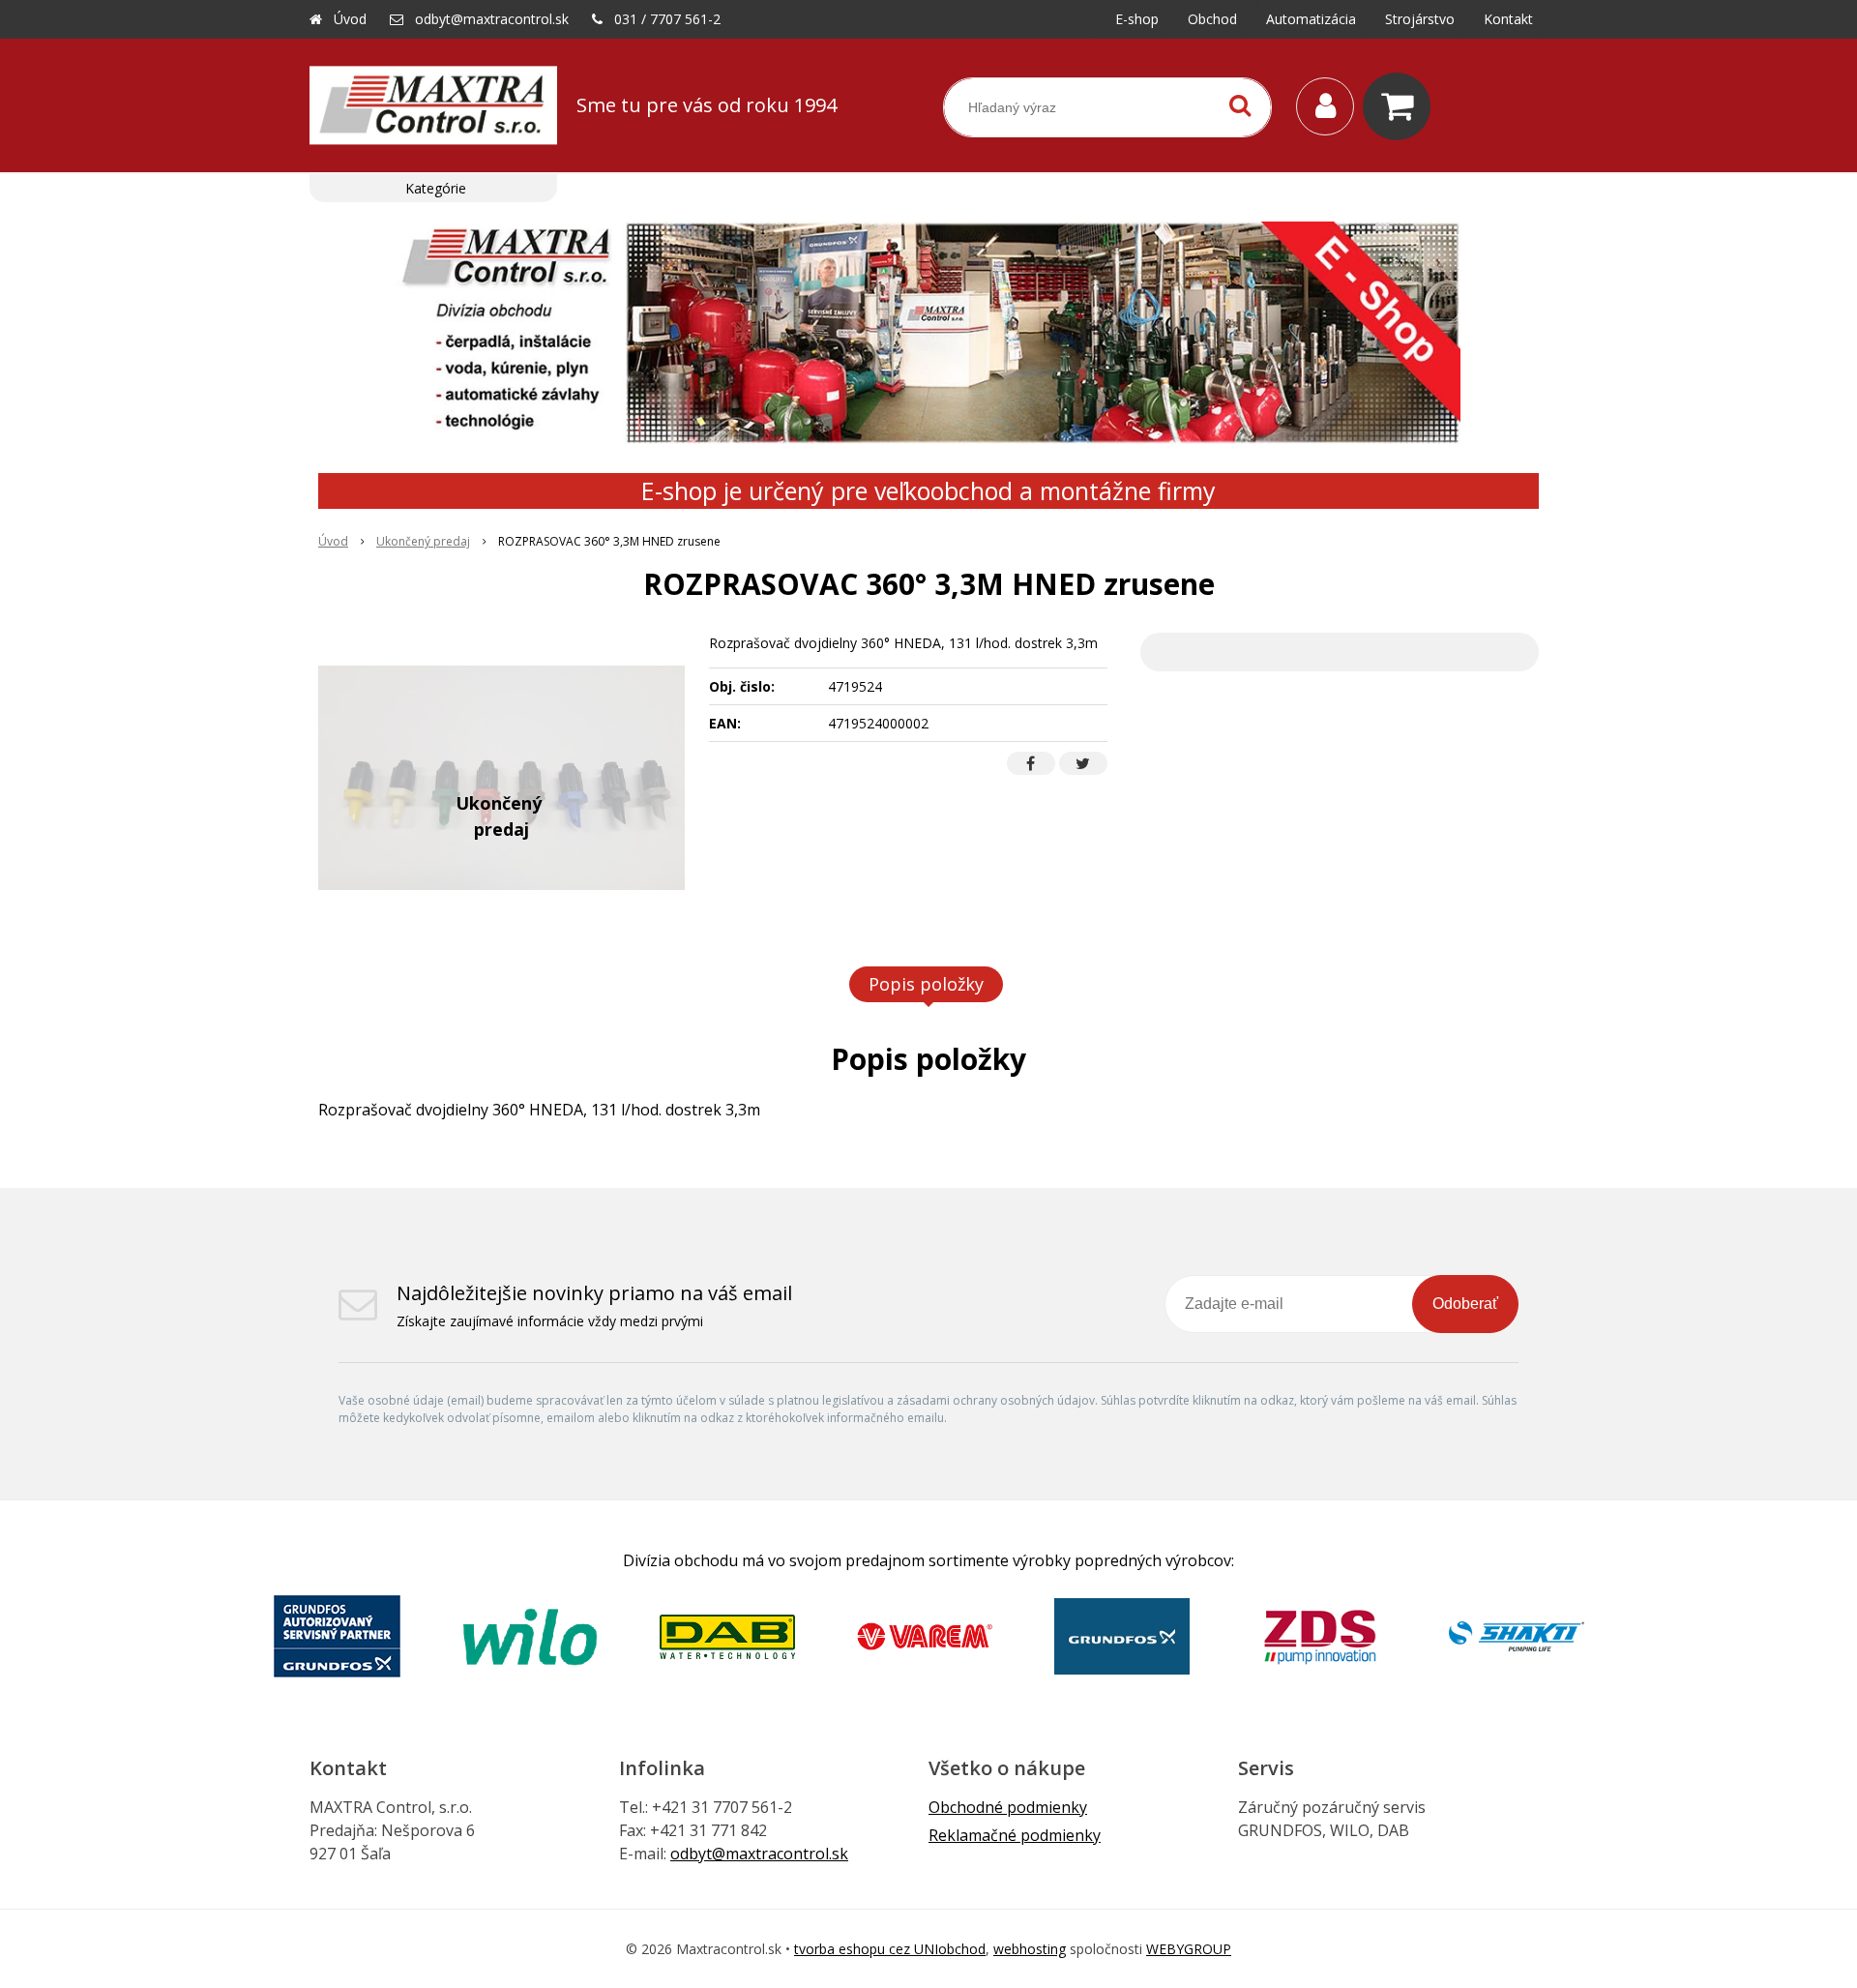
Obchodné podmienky (1008, 1807)
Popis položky (926, 984)
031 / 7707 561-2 (667, 19)
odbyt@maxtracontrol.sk (492, 19)
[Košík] (1401, 106)
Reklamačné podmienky (1015, 1835)
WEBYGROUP (1189, 1949)
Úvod (350, 19)
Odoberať (1465, 1304)
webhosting (1030, 1949)
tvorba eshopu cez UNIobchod (890, 1949)
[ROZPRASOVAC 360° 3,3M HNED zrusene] (501, 778)
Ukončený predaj (423, 541)
